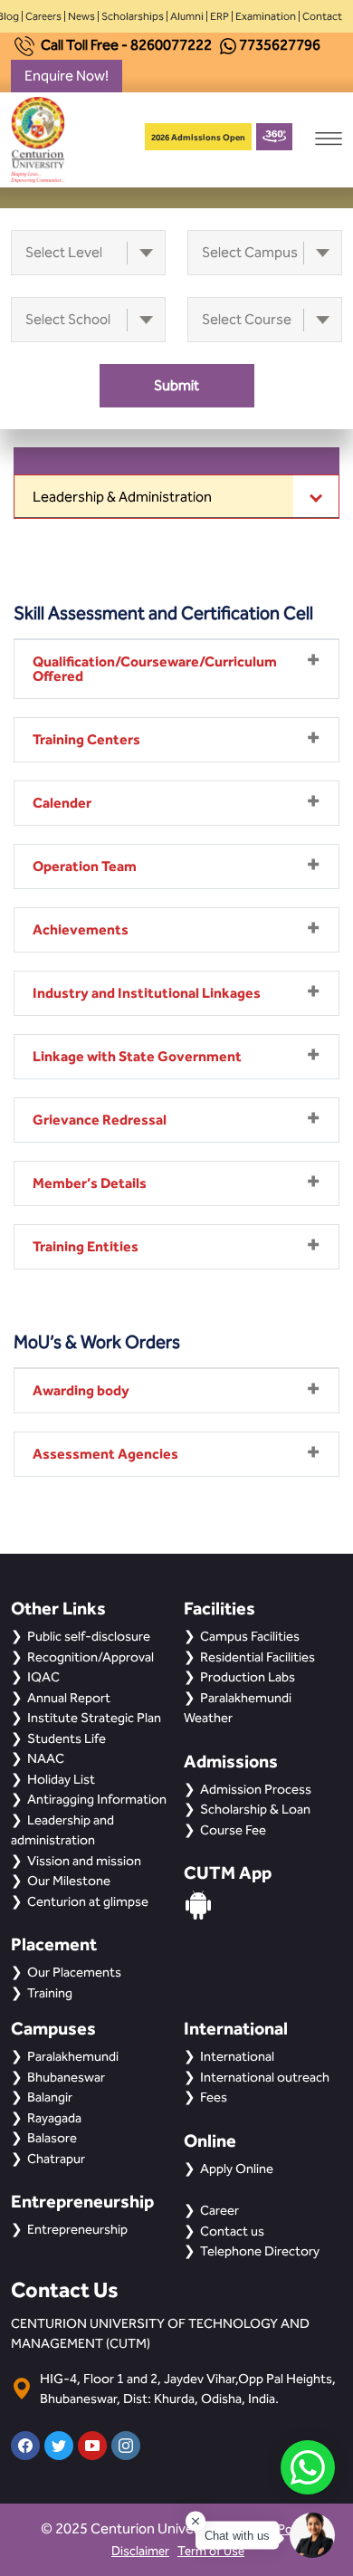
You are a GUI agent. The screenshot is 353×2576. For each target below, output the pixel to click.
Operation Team (85, 866)
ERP (219, 16)
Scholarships (133, 16)
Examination (266, 16)
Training (50, 1993)
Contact (322, 16)
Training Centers (86, 739)
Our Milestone (69, 1881)
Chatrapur (56, 2159)
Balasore (52, 2138)
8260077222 (171, 45)
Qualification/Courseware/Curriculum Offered (155, 669)
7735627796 (280, 45)
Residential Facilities (258, 1657)
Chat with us (237, 2536)
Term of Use (211, 2551)
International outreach (265, 2077)
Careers (43, 16)
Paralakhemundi (73, 2056)
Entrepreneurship (77, 2229)
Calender (62, 803)
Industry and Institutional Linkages (147, 993)
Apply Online (237, 2169)
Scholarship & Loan (255, 1809)
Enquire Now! (67, 76)
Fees (214, 2097)
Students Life (67, 1738)
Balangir (50, 2097)
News (81, 16)
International (237, 2056)
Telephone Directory (260, 2251)
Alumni (187, 16)
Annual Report (69, 1698)
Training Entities (86, 1246)
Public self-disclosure (89, 1636)
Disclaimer (140, 2551)
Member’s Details (90, 1183)
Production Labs (248, 1677)
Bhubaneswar (66, 2077)
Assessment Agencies (105, 1454)
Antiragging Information (97, 1799)
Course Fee (233, 1830)
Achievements (81, 929)
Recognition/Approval (91, 1657)
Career (219, 2210)
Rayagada (54, 2118)
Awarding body (81, 1390)
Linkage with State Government (137, 1056)
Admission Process (256, 1789)
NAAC (46, 1758)
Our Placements (74, 1972)
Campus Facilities (250, 1636)
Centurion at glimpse (88, 1901)
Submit (176, 385)
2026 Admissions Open (198, 137)
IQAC (43, 1677)
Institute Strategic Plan (94, 1718)
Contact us (232, 2231)
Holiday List (61, 1779)
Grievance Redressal (100, 1120)
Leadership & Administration (122, 497)
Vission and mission (84, 1861)
